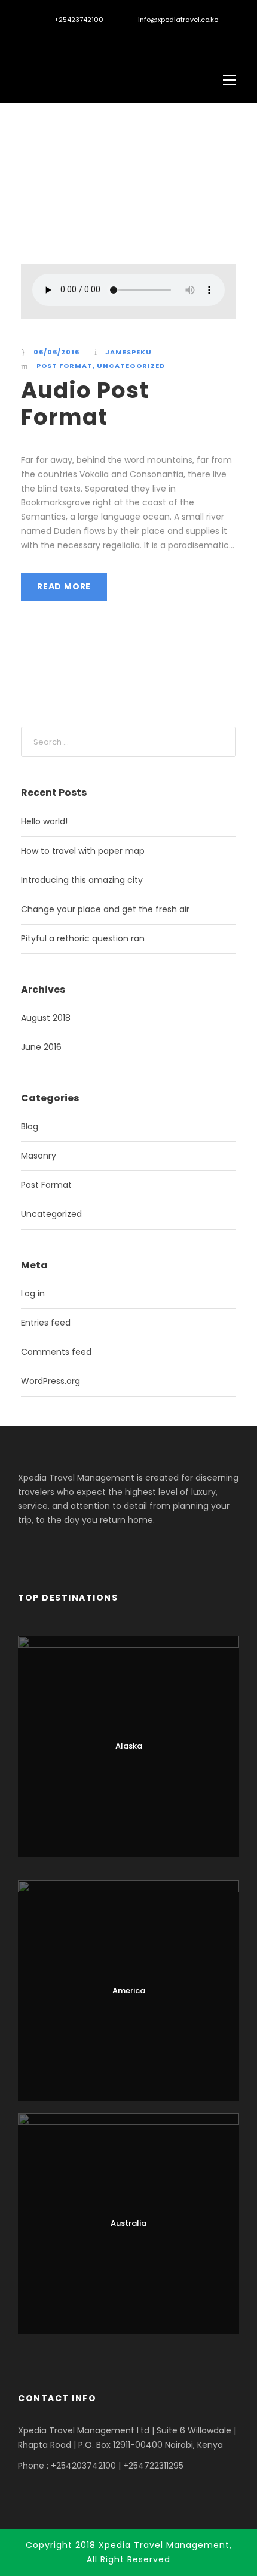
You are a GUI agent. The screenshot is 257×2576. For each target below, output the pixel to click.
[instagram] (82, 38)
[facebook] (42, 38)
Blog (30, 1126)
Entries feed (46, 1323)
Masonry (39, 1156)
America (129, 1990)
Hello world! (44, 821)
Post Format (65, 366)
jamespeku (128, 352)
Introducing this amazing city (82, 880)
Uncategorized (131, 366)
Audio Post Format (85, 403)
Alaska (129, 1746)
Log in (33, 1293)
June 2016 (41, 1047)
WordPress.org (51, 1381)
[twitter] (62, 38)
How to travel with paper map (83, 851)
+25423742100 (79, 20)
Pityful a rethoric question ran (83, 938)
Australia (128, 2223)
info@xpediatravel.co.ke (178, 20)
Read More (64, 586)
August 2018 (46, 1018)
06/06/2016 (56, 352)
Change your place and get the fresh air (105, 909)
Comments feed (56, 1352)
